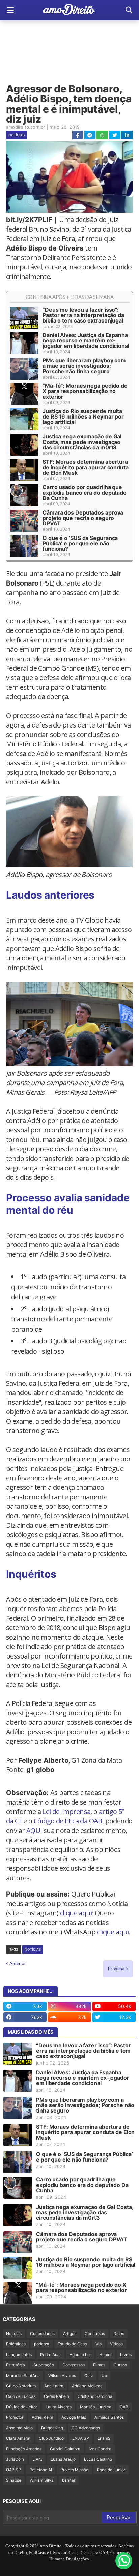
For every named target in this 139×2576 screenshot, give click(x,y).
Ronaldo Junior (111, 2470)
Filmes (99, 2365)
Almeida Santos (109, 2417)
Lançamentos (19, 2354)
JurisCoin (15, 2459)
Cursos (120, 2365)
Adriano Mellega (87, 2386)
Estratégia (16, 2365)
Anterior (18, 1963)
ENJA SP (81, 2438)
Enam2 (104, 2438)
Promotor (15, 2417)
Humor (105, 2354)
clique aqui (76, 1913)
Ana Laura (54, 2386)
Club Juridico (51, 2438)
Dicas (119, 2333)
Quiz (89, 2375)
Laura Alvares (59, 2407)
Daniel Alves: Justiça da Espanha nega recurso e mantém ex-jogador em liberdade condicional (86, 340)
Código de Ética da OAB (68, 1821)
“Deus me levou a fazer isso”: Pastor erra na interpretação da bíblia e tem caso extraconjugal (83, 315)
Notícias (17, 135)
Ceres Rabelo (57, 2396)
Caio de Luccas (21, 2396)
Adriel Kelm (42, 2417)
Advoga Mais (74, 2417)
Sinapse (14, 2480)
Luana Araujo (63, 2459)
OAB (124, 2407)
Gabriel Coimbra (65, 2449)
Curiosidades (42, 2333)
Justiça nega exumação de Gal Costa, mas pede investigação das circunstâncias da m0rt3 (82, 442)
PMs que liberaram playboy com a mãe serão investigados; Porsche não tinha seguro (84, 366)
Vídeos (116, 2344)
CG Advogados (86, 2428)
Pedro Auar (51, 2354)
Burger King (52, 2428)
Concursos (95, 2333)
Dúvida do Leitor (22, 2407)
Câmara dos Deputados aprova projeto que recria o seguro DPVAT (83, 518)
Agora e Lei (80, 2354)
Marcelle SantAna (23, 2375)
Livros (126, 2354)
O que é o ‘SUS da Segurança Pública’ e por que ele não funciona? (80, 543)
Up (104, 2375)
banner (69, 2480)
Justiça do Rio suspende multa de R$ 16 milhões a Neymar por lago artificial (83, 416)
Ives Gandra (100, 2449)
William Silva (42, 2480)
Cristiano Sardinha (95, 2396)
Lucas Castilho (98, 2459)
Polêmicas (16, 2344)
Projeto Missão (74, 2470)
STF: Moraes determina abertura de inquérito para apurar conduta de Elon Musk (86, 467)
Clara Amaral (18, 2438)
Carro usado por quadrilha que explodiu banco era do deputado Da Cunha (85, 493)
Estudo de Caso (72, 2344)
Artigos (70, 2333)
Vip (99, 2344)
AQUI (34, 1830)
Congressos (74, 2365)
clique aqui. (114, 1932)
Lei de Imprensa (66, 1811)
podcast (42, 2344)
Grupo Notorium (21, 2386)
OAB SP (13, 2470)
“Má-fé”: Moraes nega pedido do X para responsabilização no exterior (85, 391)
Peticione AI (41, 2470)
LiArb (37, 2459)
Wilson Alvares (62, 2375)
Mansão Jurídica (96, 2407)
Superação (44, 2365)
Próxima (116, 1969)
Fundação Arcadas (24, 2449)
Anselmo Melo (19, 2428)
